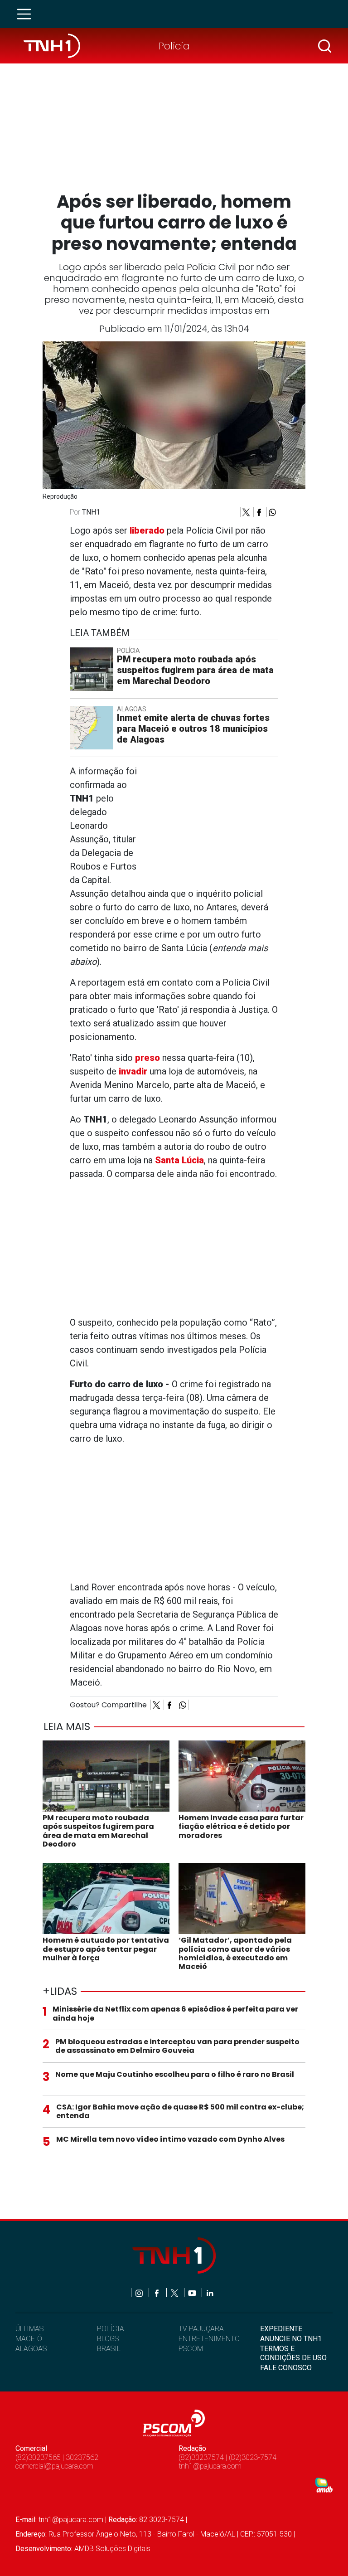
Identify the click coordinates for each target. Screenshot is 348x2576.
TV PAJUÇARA (201, 2329)
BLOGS (108, 2339)
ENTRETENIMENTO (209, 2339)
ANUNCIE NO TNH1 (291, 2339)
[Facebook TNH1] (157, 2292)
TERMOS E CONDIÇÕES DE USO (293, 2353)
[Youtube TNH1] (193, 2292)
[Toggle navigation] (27, 14)
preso (147, 1058)
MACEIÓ (29, 2339)
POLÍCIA (111, 2329)
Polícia (174, 46)
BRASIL (109, 2349)
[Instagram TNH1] (140, 2292)
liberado (147, 530)
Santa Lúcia (179, 1160)
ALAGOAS (31, 2349)
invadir (133, 1071)
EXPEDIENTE (281, 2329)
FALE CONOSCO (286, 2368)
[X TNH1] (175, 2292)
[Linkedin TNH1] (210, 2292)
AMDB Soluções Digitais (112, 2549)
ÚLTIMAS (29, 2329)
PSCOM (191, 2349)
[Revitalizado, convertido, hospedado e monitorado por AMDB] (324, 2485)
